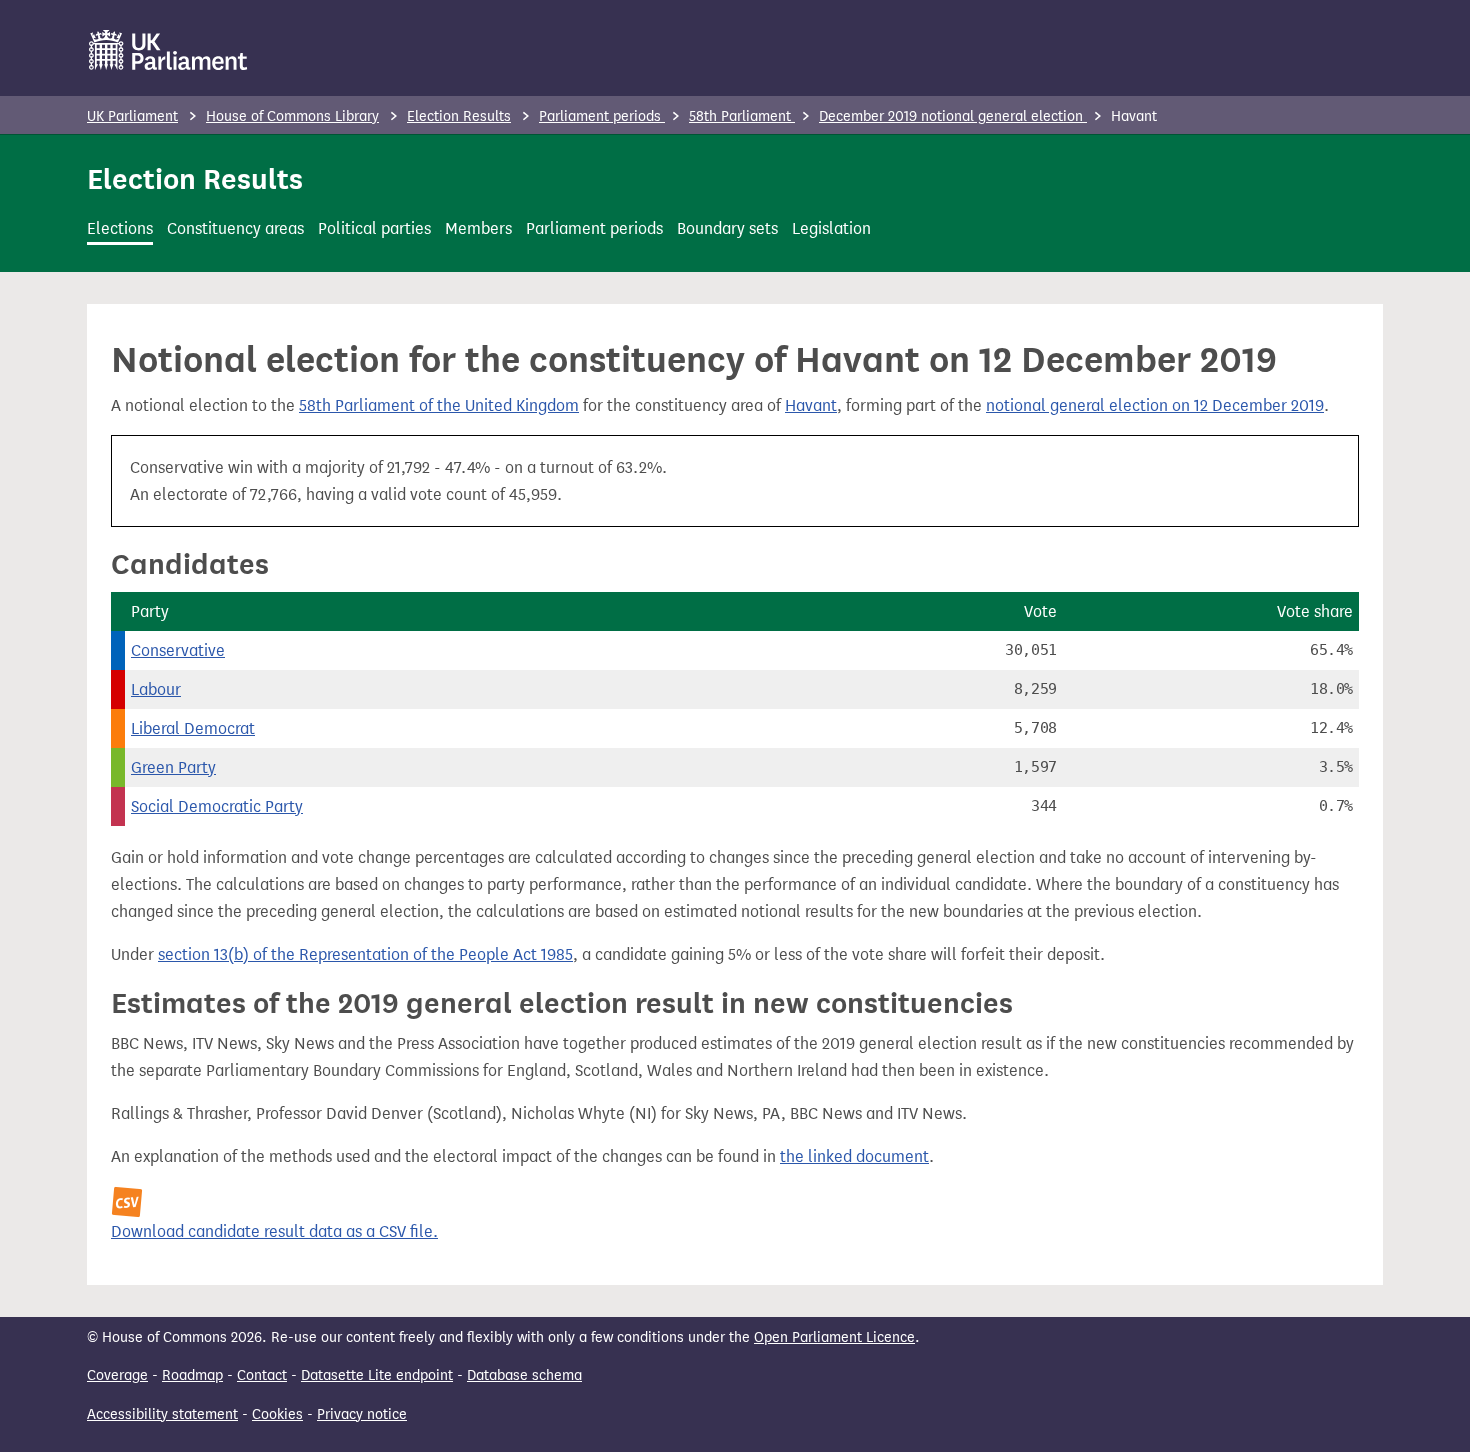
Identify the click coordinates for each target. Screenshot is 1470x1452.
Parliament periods (602, 116)
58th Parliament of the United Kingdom (439, 405)
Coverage (117, 1375)
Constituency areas (235, 228)
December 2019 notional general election (953, 116)
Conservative (178, 650)
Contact (262, 1375)
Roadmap (192, 1375)
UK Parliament (132, 116)
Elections (120, 228)
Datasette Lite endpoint (377, 1375)
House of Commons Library (292, 116)
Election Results (459, 116)
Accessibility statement (162, 1414)
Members (478, 228)
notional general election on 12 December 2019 (1155, 405)
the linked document (854, 1156)
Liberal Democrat (193, 728)
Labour (156, 689)
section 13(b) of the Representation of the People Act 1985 (365, 954)
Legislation (831, 228)
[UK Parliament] (168, 50)
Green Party (173, 767)
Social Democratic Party (217, 806)
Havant (811, 405)
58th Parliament (742, 116)
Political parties (374, 228)
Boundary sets (727, 228)
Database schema (524, 1375)
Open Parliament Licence (834, 1337)
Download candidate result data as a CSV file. (274, 1231)
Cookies (277, 1414)
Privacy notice (362, 1414)
